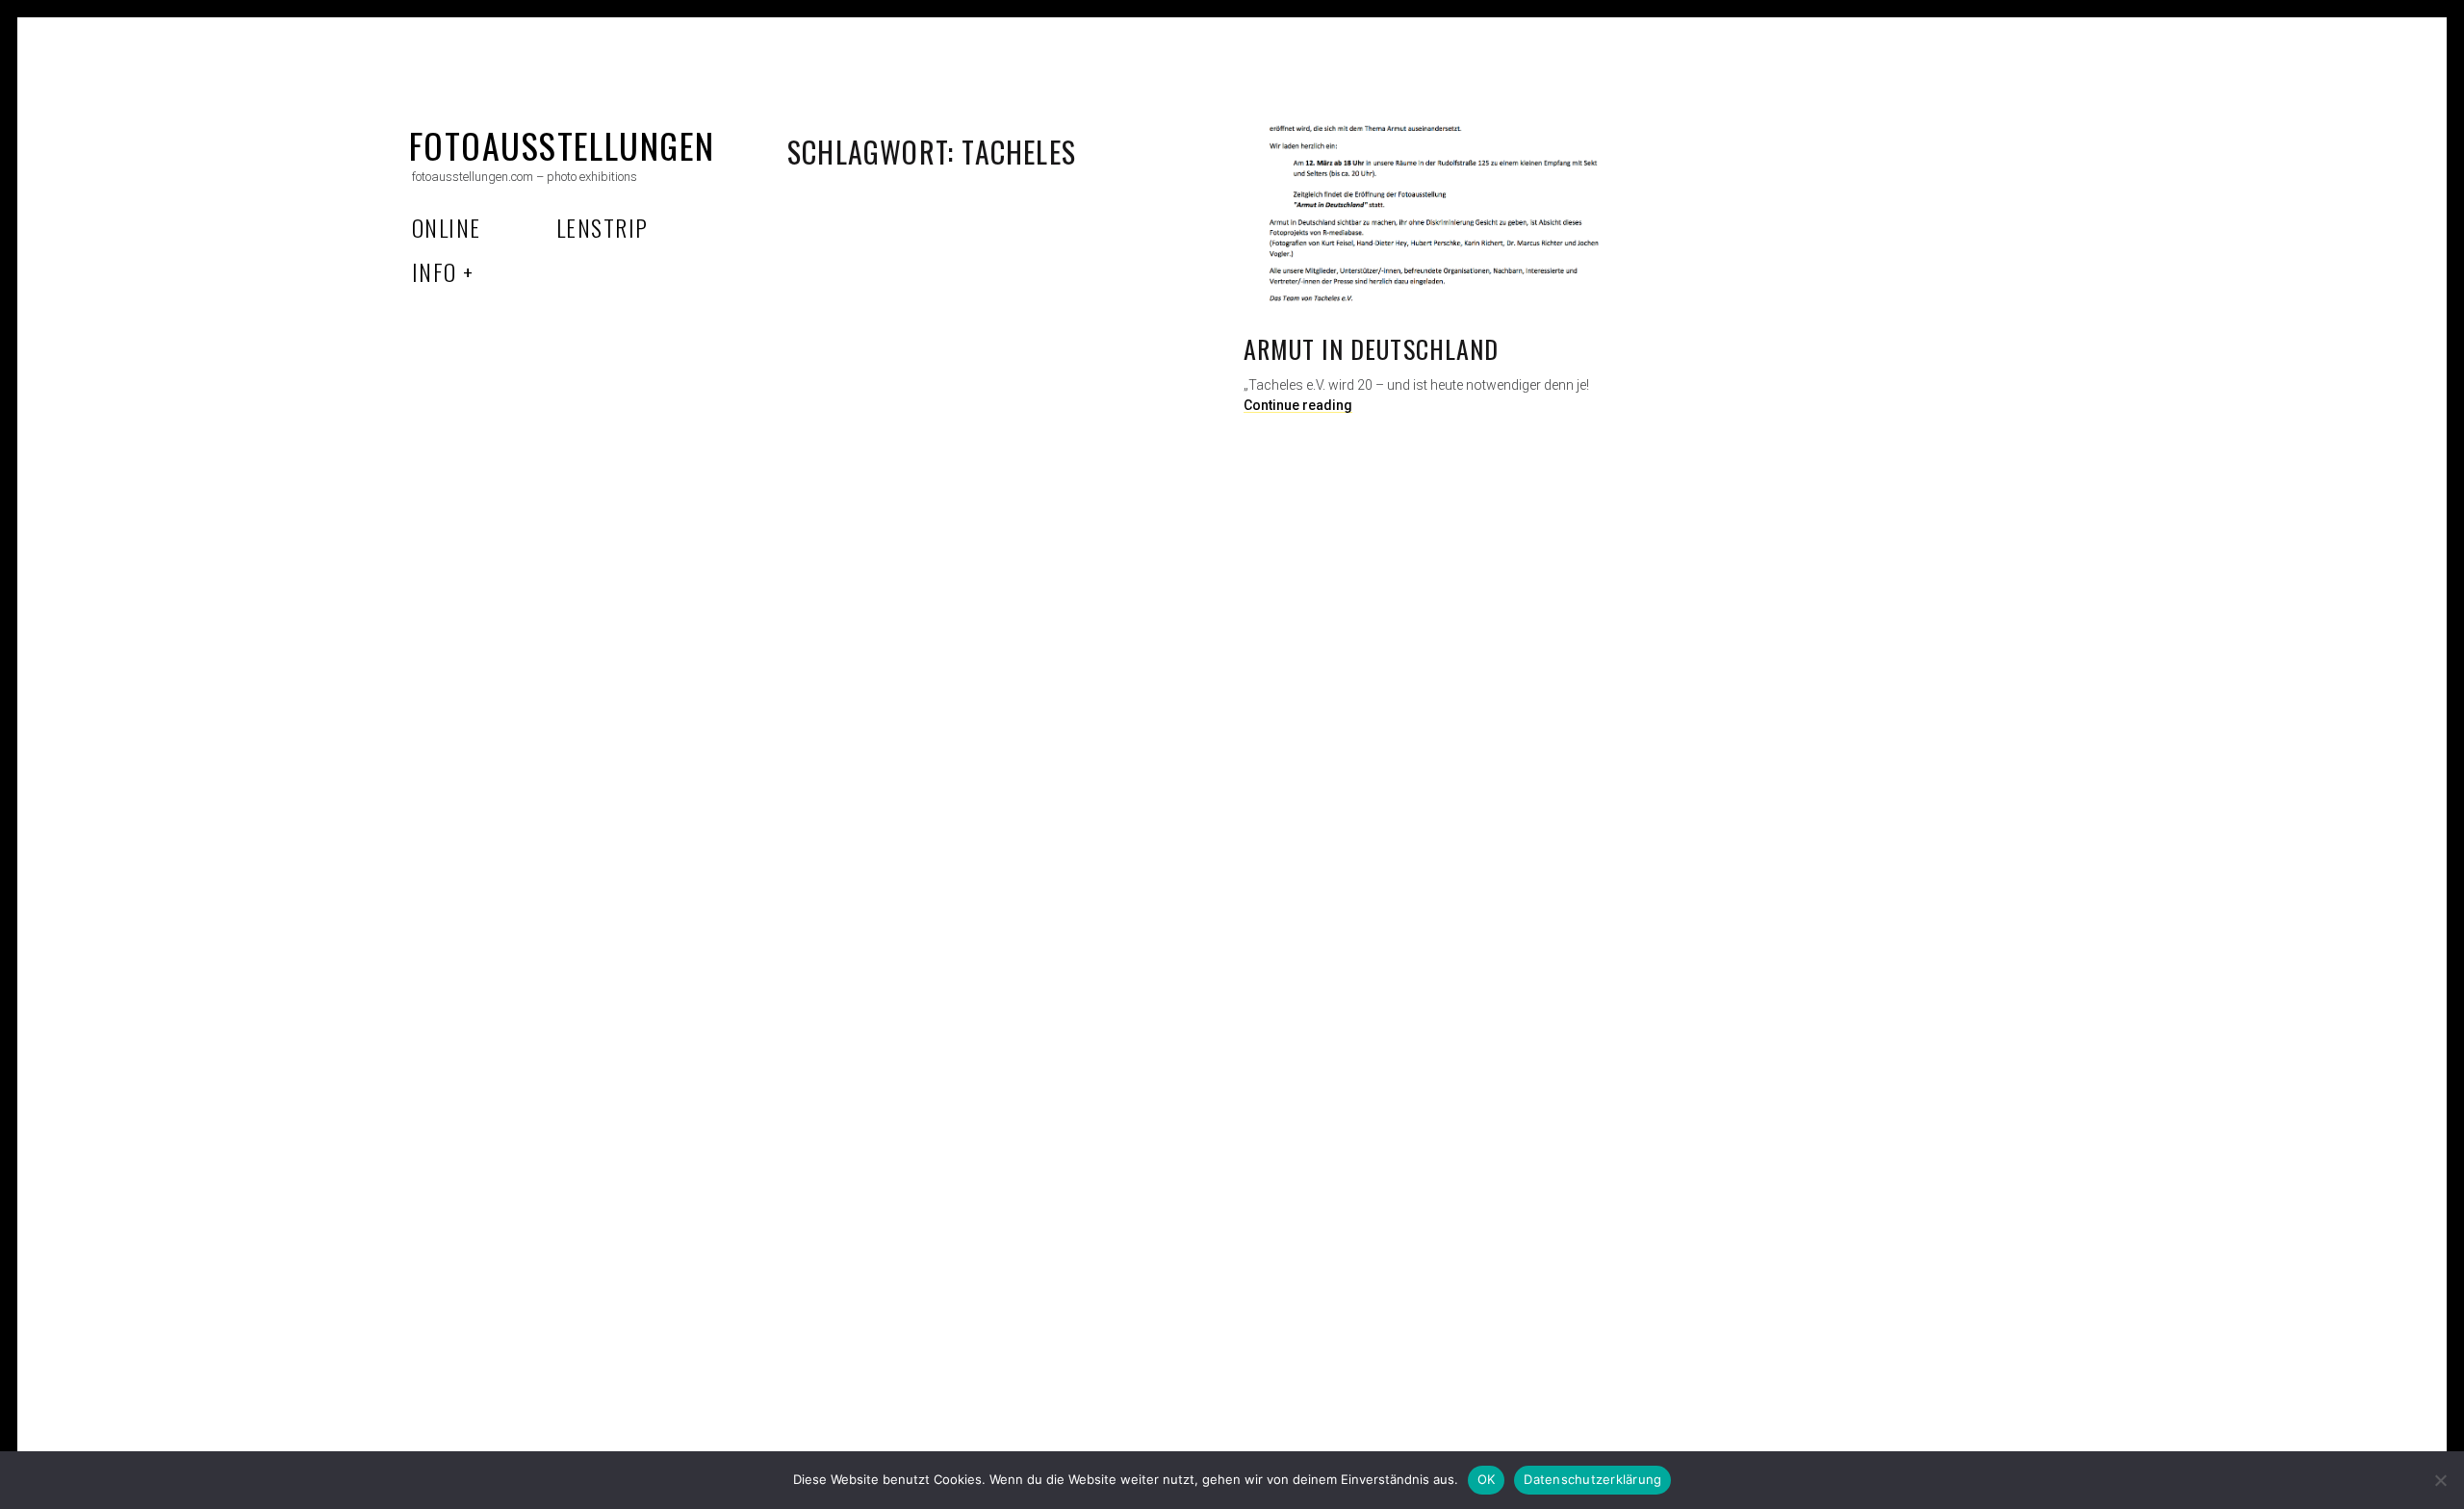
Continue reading (1298, 405)
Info (435, 271)
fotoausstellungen (562, 145)
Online (447, 227)
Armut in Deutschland (1371, 349)
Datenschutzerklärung (1592, 1479)
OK (1487, 1479)
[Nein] (2440, 1480)
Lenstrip (603, 227)
